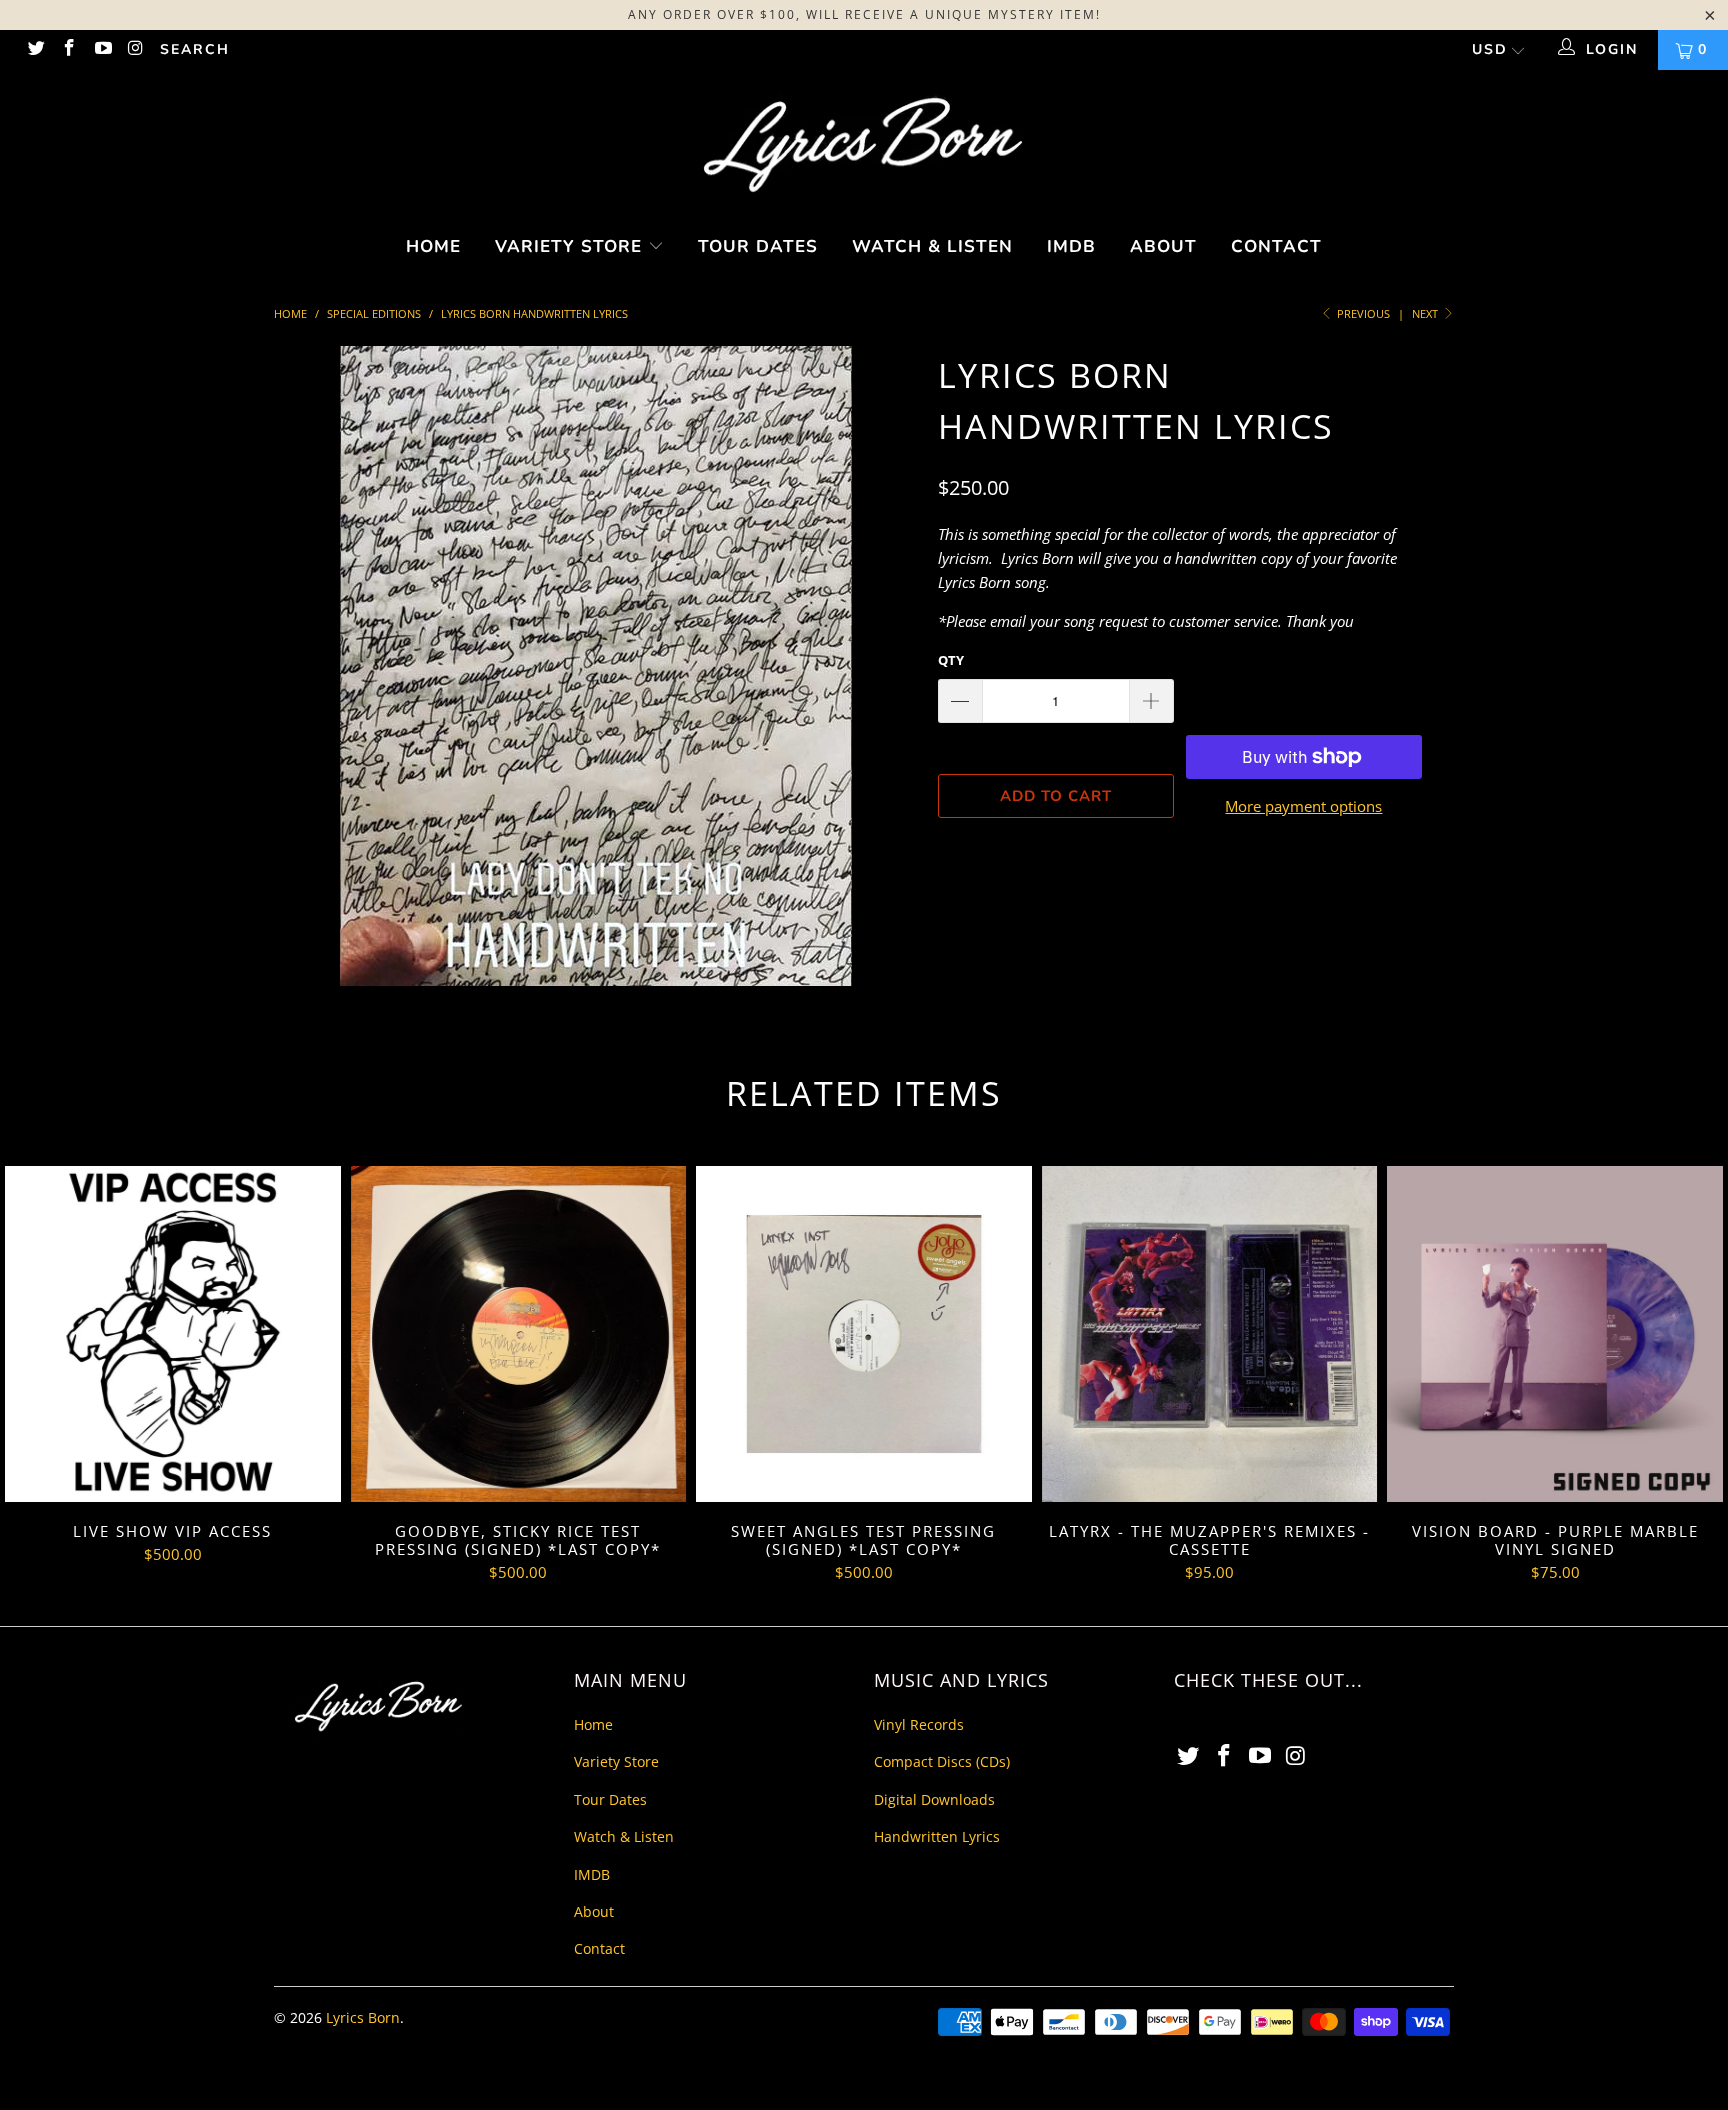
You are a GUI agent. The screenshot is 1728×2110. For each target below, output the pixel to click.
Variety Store (571, 246)
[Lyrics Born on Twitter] (35, 49)
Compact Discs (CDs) (942, 1761)
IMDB (1071, 246)
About (1163, 246)
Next (1426, 313)
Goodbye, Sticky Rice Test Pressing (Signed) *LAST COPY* (519, 1334)
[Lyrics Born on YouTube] (102, 49)
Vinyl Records (919, 1724)
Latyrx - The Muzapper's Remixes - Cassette (1210, 1334)
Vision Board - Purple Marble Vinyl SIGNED (1555, 1334)
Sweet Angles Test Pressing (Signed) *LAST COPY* (864, 1334)
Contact (1276, 246)
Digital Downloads (934, 1799)
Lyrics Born (363, 2017)
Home (433, 246)
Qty (951, 660)
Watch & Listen (932, 246)
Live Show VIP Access (173, 1334)
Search (195, 49)
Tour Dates (758, 246)
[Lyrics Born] (864, 146)
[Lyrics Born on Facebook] (69, 49)
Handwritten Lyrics (937, 1836)
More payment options (1303, 806)
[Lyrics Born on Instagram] (136, 49)
